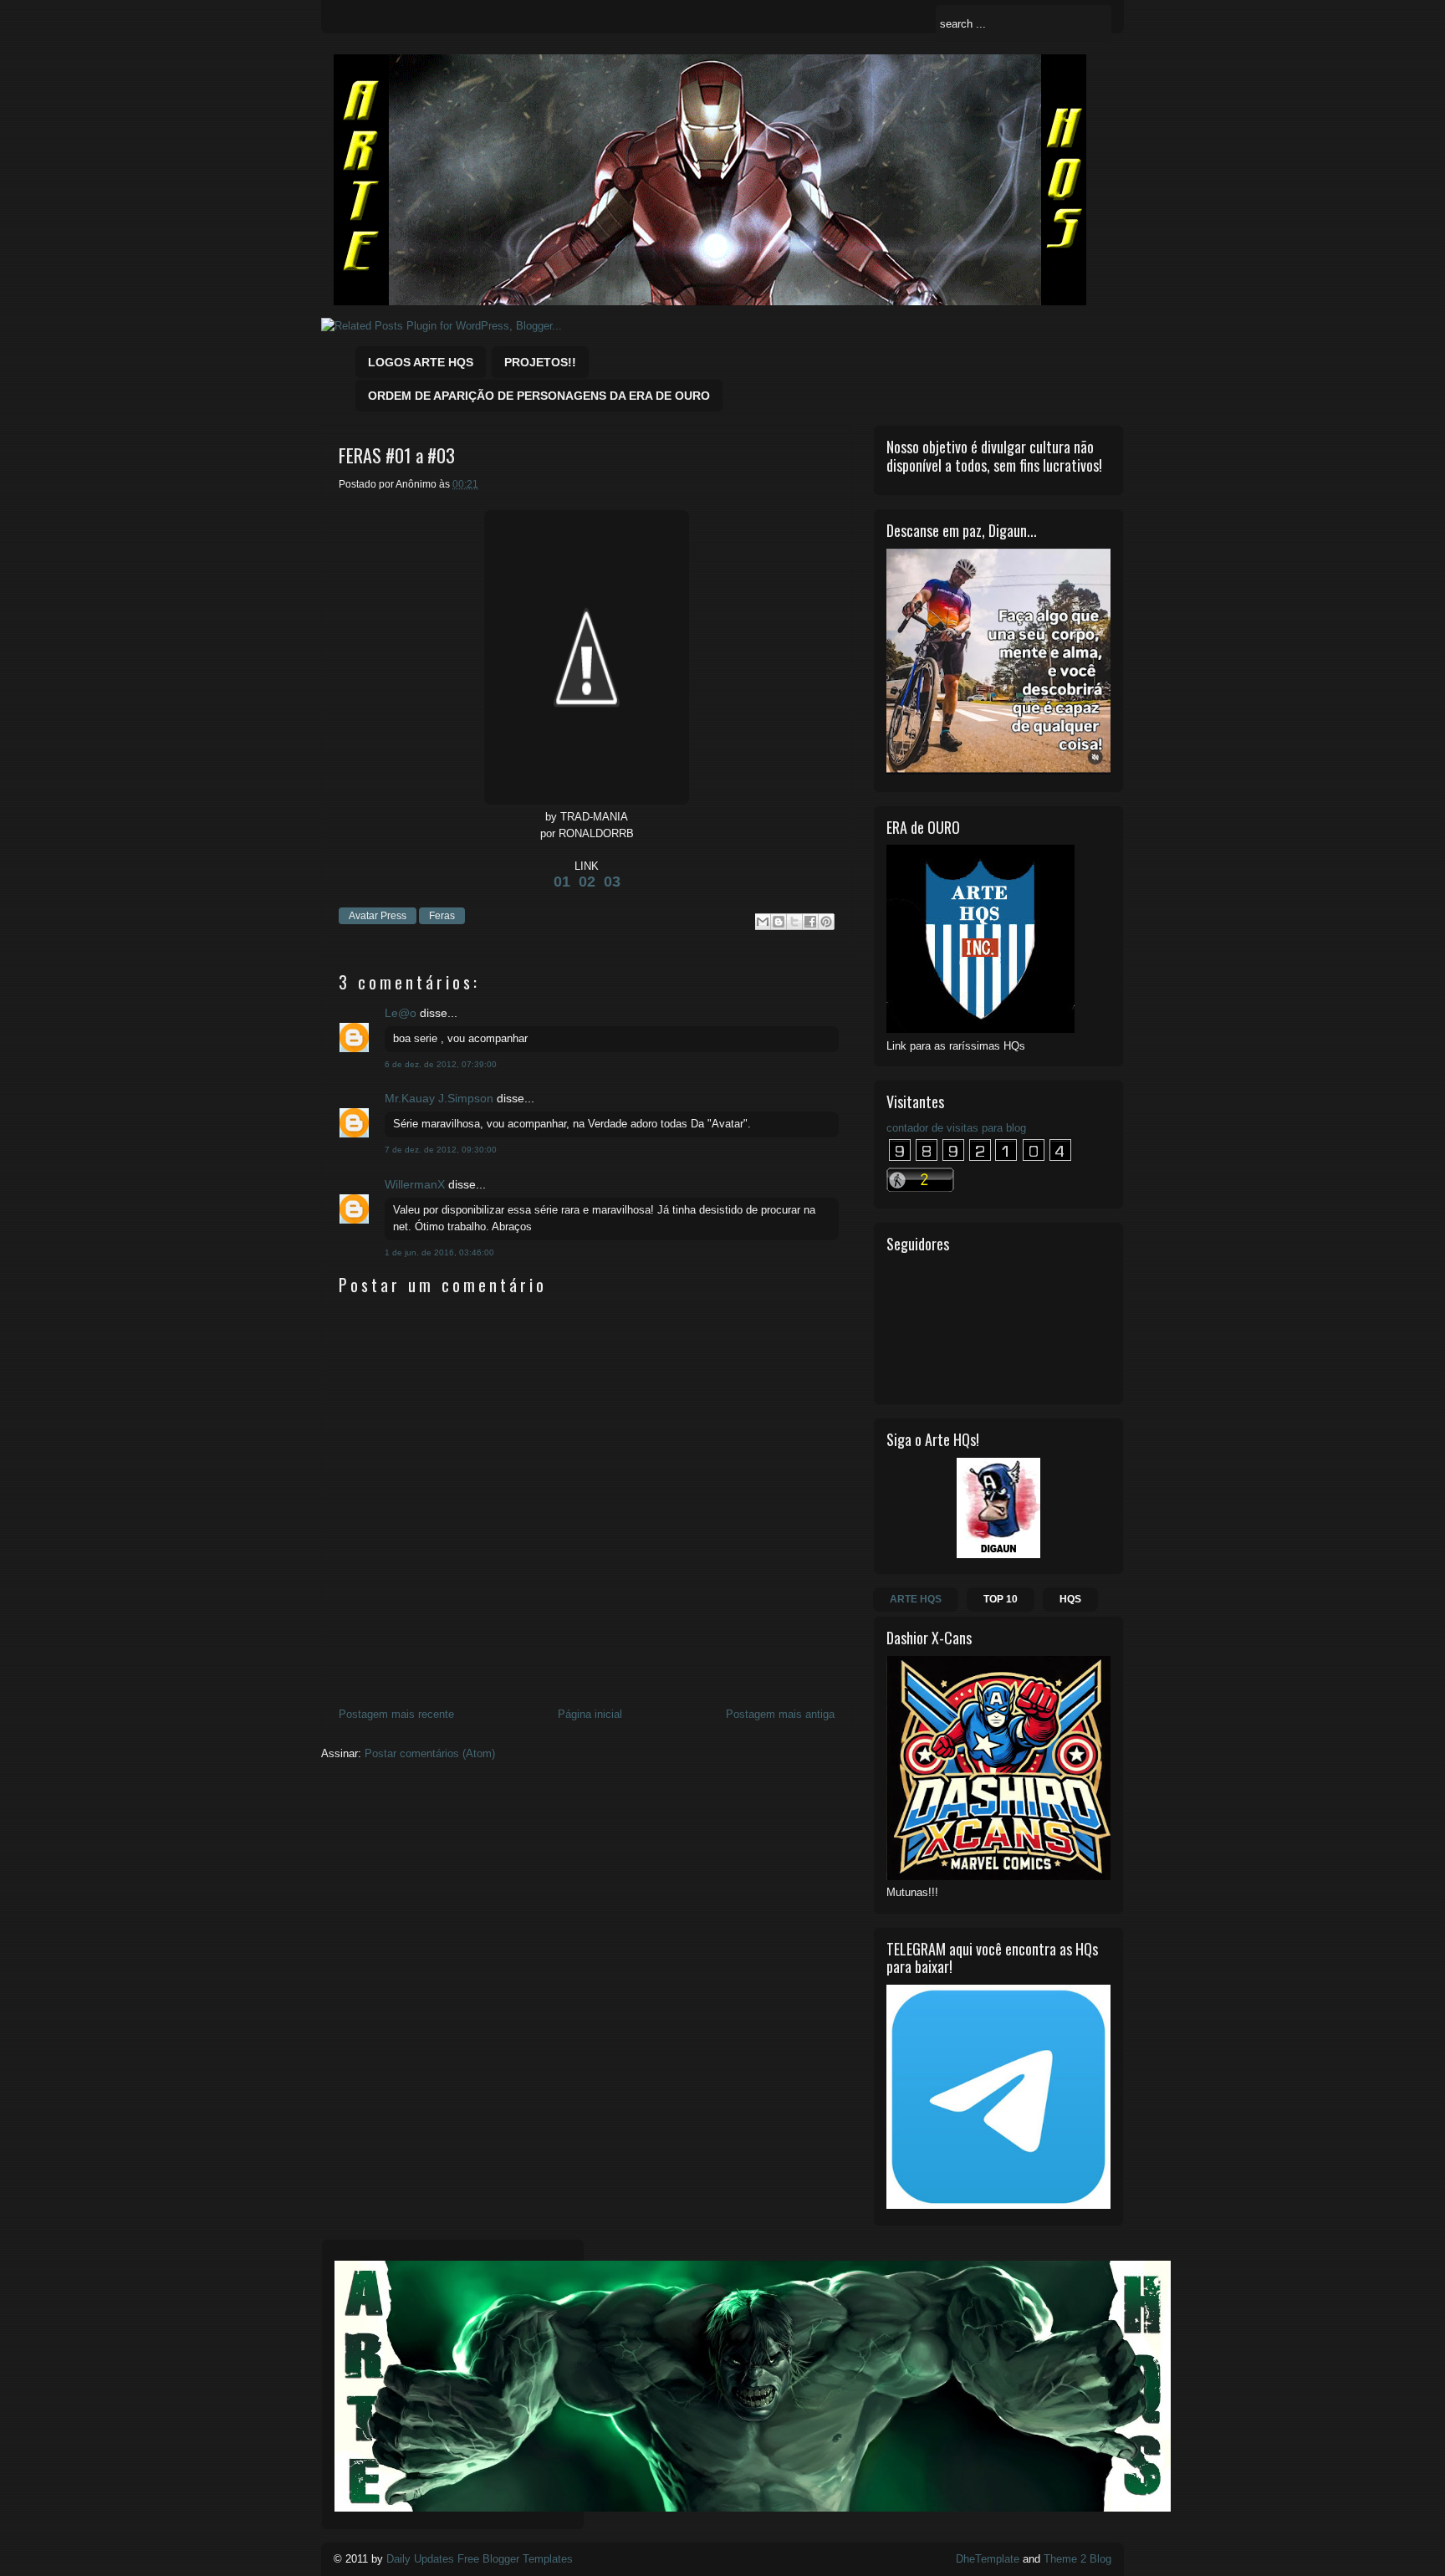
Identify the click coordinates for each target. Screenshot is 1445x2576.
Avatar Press (378, 916)
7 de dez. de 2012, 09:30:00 (441, 1150)
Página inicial (590, 1714)
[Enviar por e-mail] (763, 922)
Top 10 (1001, 1599)
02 (587, 882)
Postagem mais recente (396, 1714)
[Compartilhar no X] (794, 922)
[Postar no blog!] (779, 922)
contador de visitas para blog (956, 1128)
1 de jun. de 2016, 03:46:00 (439, 1252)
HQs (1070, 1599)
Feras (442, 916)
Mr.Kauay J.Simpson (439, 1098)
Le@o (401, 1013)
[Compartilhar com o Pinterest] (826, 922)
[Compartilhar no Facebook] (810, 922)
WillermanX (415, 1184)
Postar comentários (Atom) (430, 1753)
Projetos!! (540, 362)
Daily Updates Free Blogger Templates (480, 2559)
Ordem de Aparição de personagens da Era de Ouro (539, 396)
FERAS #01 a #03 (397, 455)
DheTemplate (988, 2559)
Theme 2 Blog (1077, 2559)
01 (562, 882)
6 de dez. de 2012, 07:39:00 (441, 1064)
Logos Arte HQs (421, 362)
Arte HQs (916, 1599)
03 (612, 882)
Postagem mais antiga (780, 1714)
